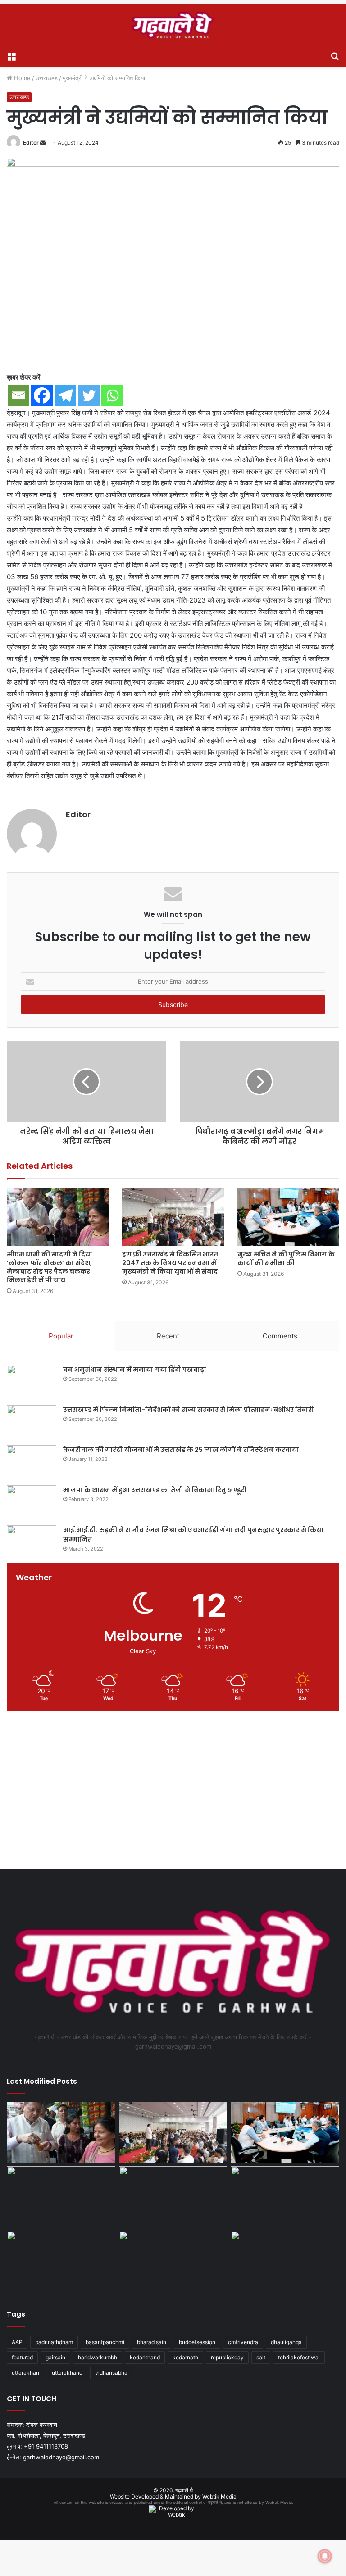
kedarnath (185, 2357)
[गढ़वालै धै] (173, 25)
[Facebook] (42, 395)
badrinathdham (54, 2342)
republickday (227, 2357)
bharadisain (152, 2342)
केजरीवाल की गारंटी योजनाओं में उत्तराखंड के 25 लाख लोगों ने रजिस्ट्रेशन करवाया (181, 1450)
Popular (61, 1336)
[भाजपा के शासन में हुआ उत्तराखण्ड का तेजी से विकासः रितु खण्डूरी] (32, 1502)
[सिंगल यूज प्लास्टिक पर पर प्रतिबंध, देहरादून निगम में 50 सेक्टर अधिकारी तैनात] (61, 2262)
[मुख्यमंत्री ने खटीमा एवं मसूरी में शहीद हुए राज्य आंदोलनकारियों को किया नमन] (285, 2262)
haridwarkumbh (98, 2357)
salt (261, 2357)
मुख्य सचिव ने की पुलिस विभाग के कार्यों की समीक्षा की (286, 1259)
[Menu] (11, 55)
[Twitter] (89, 395)
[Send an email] (43, 143)
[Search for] (335, 55)
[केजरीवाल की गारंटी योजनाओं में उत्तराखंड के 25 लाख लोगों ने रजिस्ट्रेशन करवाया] (32, 1462)
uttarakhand (67, 2373)
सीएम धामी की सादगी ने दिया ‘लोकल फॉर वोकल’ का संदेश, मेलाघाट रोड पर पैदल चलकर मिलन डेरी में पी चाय (50, 1267)
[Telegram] (65, 395)
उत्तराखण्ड (47, 78)
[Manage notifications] (325, 2556)
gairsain (55, 2357)
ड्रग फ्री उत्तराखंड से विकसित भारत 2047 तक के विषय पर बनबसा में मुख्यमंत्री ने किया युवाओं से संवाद (170, 1263)
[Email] (18, 395)
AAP (17, 2342)
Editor (31, 143)
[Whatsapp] (112, 395)
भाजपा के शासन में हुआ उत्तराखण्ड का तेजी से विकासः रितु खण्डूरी (155, 1490)
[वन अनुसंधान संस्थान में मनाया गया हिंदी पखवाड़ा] (32, 1382)
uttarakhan (25, 2373)
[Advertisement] (173, 1792)
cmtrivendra (243, 2342)
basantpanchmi (105, 2342)
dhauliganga (286, 2342)
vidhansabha (111, 2373)
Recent (168, 1336)
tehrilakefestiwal (299, 2357)
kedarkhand (145, 2357)
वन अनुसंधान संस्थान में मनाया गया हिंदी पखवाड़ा (135, 1370)
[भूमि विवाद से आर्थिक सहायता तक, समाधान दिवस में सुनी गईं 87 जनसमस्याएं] (173, 2197)
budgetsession (197, 2342)
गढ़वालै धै (184, 2490)
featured (22, 2357)
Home (21, 78)
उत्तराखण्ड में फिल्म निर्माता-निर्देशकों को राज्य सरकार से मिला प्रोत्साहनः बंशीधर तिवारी (189, 1410)
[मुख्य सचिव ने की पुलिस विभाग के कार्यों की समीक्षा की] (288, 1217)
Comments (280, 1336)
